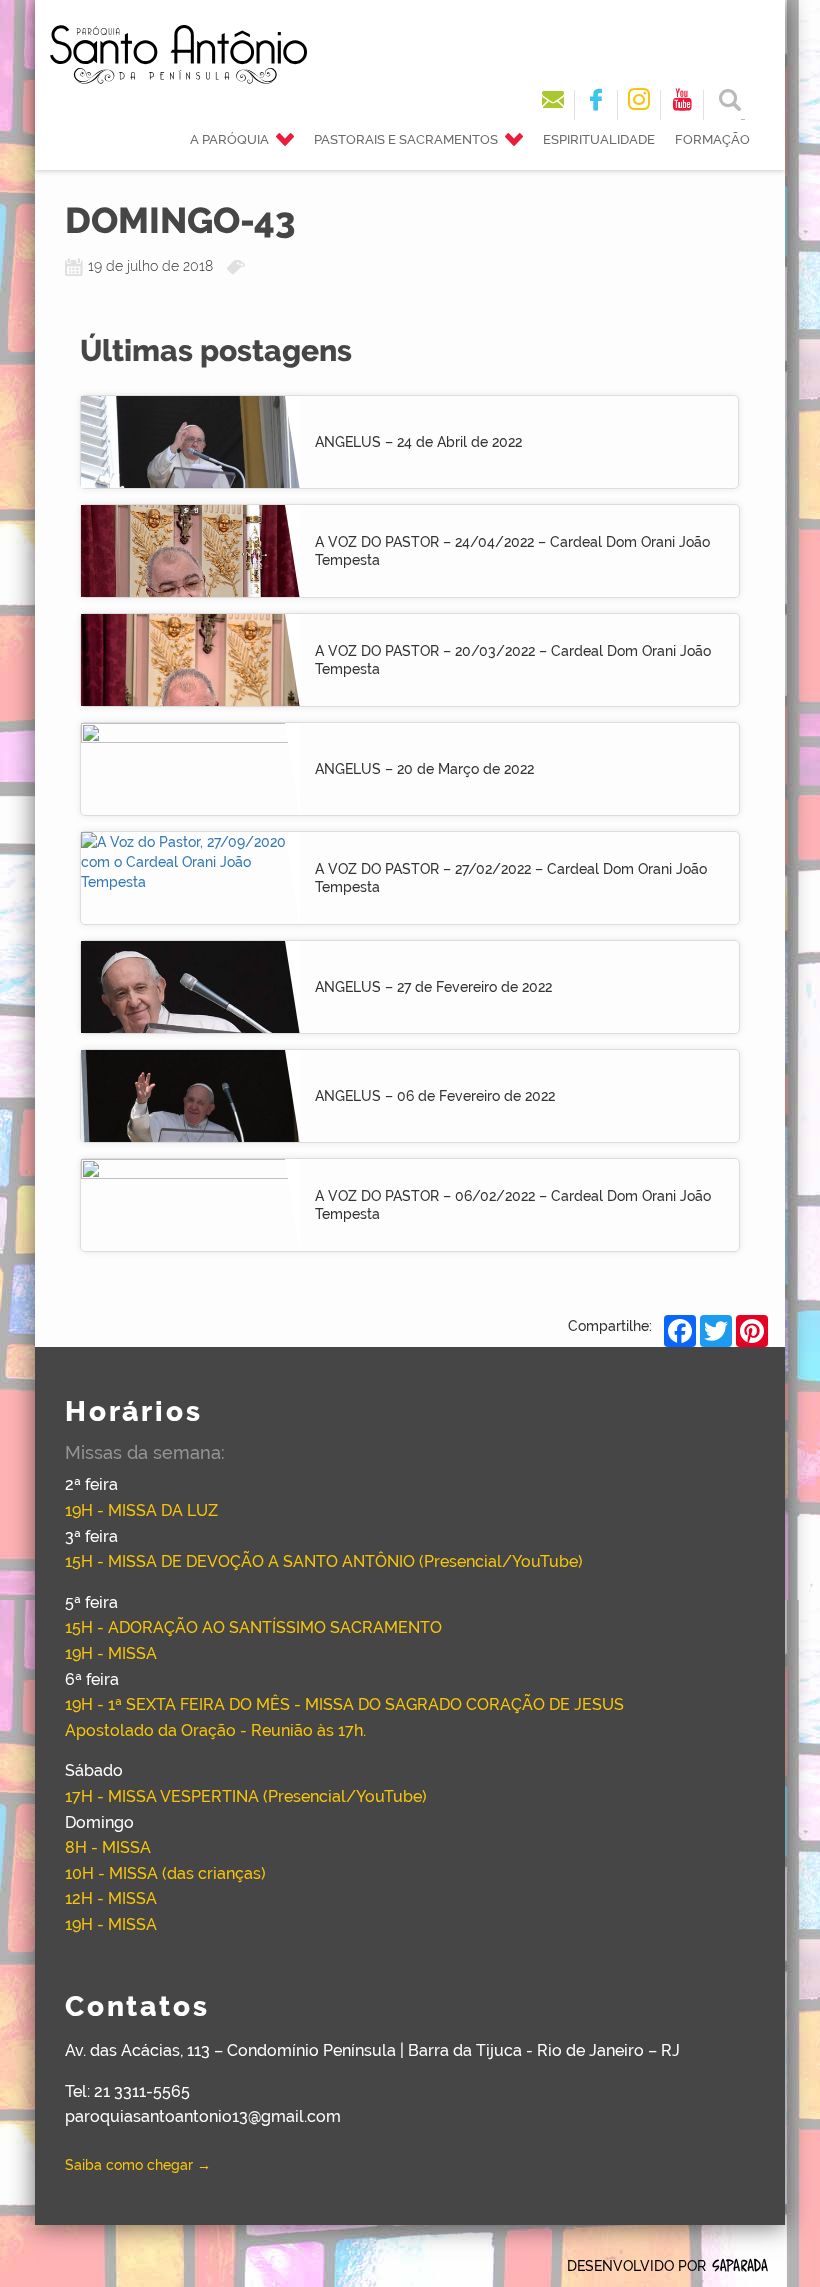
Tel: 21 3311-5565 (127, 2091)
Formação (712, 139)
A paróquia (229, 139)
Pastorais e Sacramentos (406, 139)
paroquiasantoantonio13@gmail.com (203, 2116)
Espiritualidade (599, 139)
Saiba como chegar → (138, 2165)
